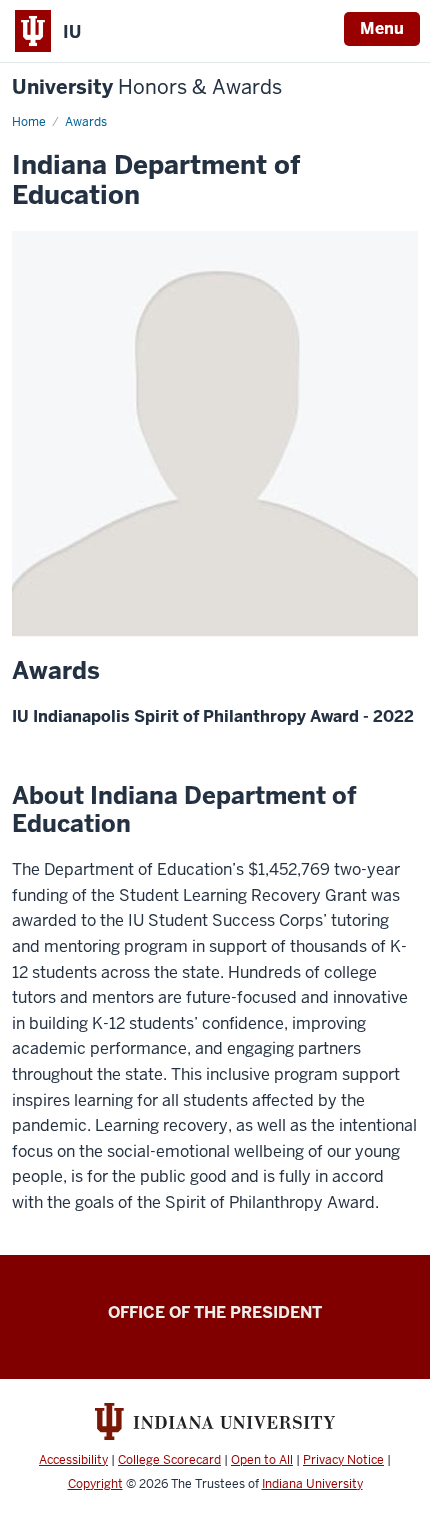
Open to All (262, 1460)
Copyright (95, 1484)
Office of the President (215, 1312)
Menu (382, 28)
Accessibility (73, 1460)
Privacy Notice (343, 1460)
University (147, 87)
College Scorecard (169, 1460)
